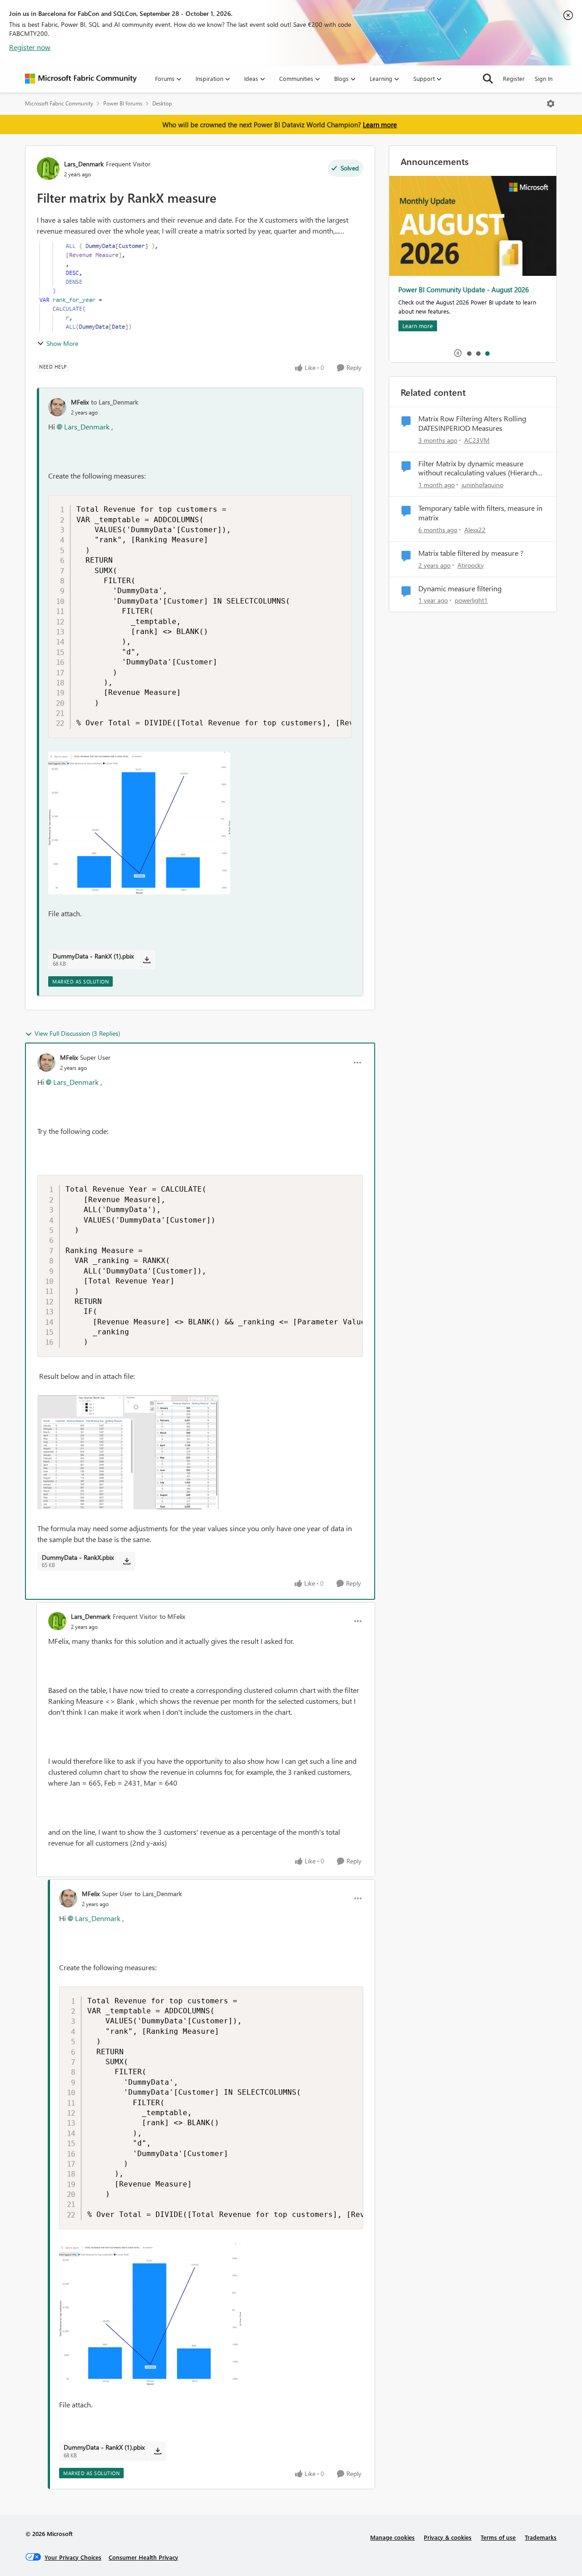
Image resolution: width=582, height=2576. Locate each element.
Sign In (544, 78)
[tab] (469, 353)
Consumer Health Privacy (143, 2557)
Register (514, 78)
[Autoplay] (458, 353)
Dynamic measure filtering (460, 589)
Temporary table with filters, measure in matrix (480, 513)
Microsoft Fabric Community (59, 103)
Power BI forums (123, 103)
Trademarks (541, 2537)
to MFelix (172, 1616)
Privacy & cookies (448, 2537)
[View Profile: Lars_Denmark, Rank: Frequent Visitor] (48, 169)
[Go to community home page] (81, 79)
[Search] (488, 79)
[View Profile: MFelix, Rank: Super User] (46, 1063)
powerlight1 (471, 600)
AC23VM (477, 440)
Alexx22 (475, 530)
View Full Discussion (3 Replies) (77, 1033)
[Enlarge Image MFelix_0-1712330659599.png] (128, 1452)
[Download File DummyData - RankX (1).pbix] (147, 960)
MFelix (80, 402)
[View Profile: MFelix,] (57, 407)
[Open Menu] (551, 104)
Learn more (380, 125)
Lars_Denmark (84, 164)
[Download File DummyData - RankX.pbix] (127, 1561)
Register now (30, 47)
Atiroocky (471, 565)
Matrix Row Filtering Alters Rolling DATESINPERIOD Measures (472, 423)
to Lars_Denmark (115, 402)
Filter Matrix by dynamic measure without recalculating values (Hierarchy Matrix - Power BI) (479, 469)
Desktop (162, 103)
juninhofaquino (482, 485)
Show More (62, 343)
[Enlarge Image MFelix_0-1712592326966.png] (139, 823)
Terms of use (498, 2537)
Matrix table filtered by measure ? (471, 553)
